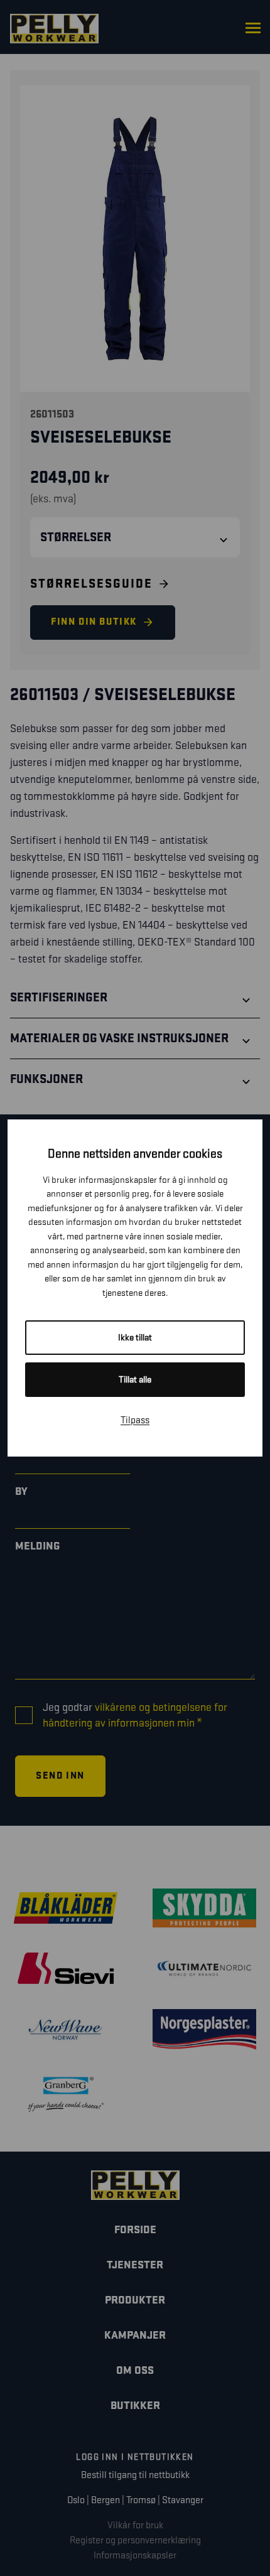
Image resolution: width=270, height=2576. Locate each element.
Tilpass (135, 1420)
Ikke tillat (135, 1338)
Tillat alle (135, 1380)
